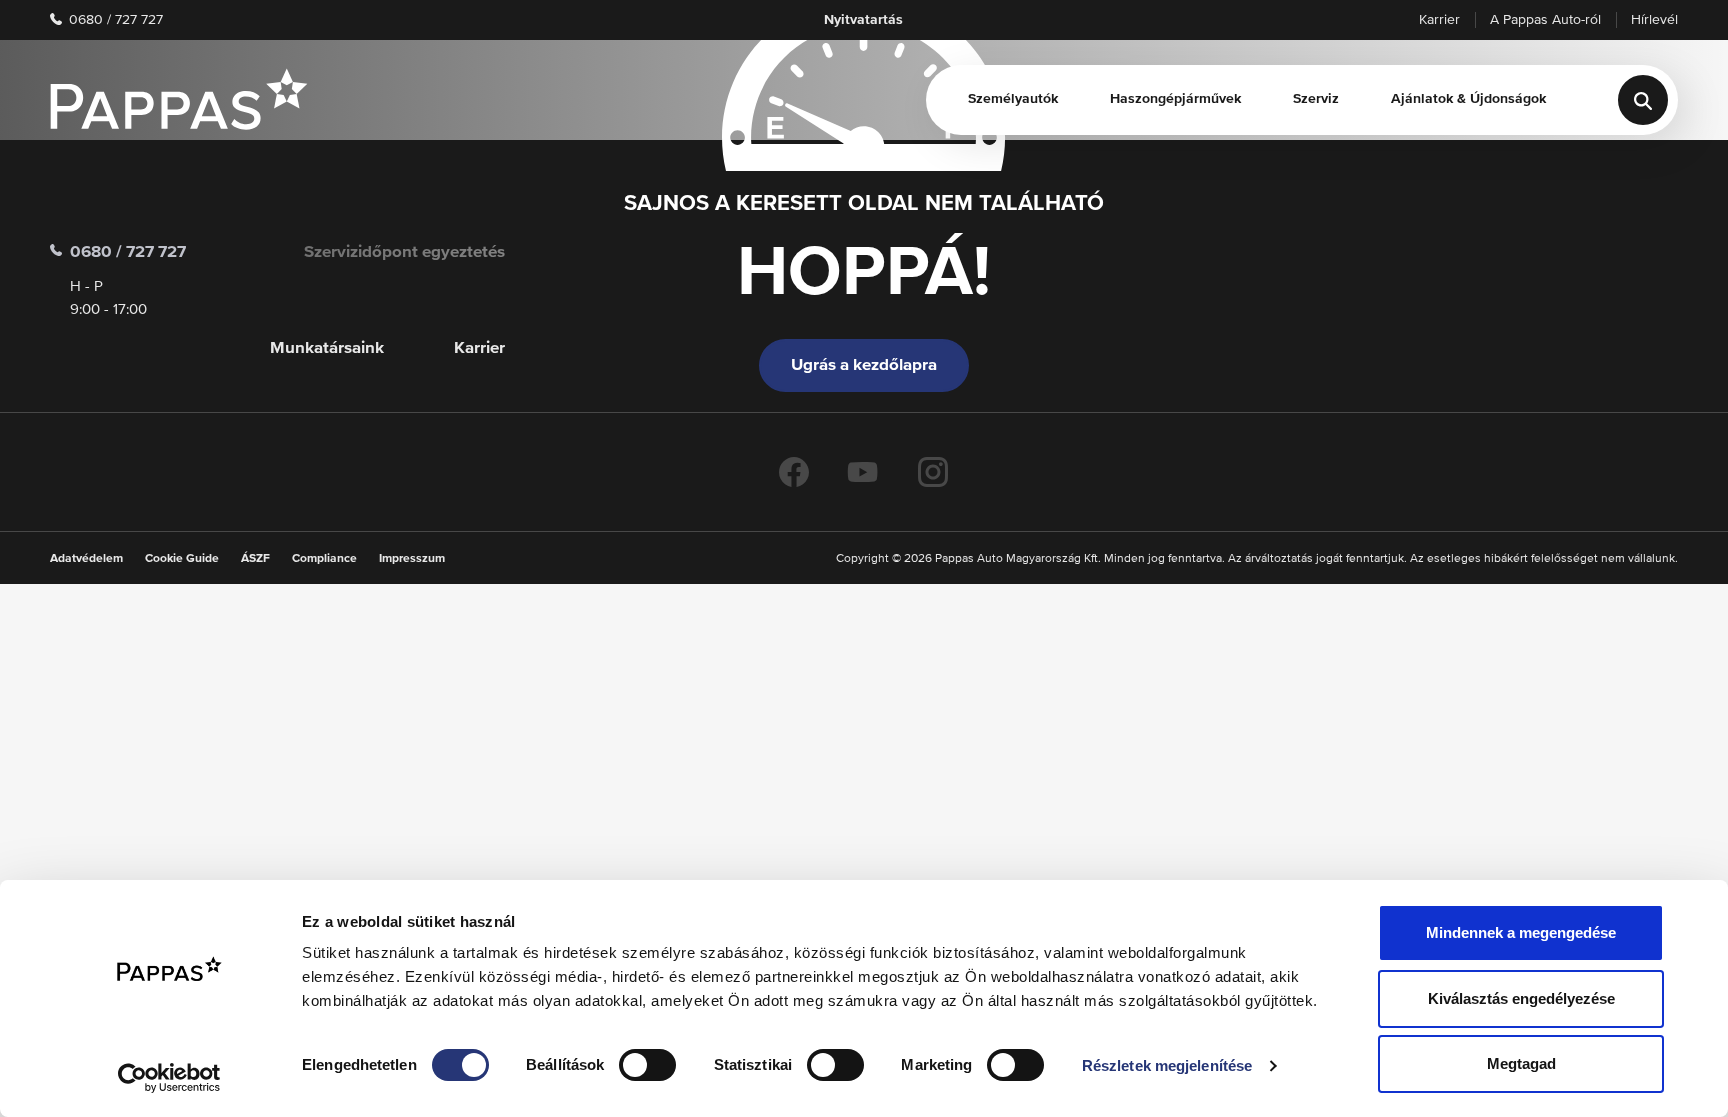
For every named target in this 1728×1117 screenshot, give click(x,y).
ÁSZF (255, 559)
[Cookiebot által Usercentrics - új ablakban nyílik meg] (169, 1078)
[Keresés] (1643, 100)
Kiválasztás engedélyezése (1521, 998)
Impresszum (412, 559)
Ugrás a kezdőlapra (864, 365)
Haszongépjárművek (1175, 99)
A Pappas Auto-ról (1545, 20)
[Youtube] (863, 472)
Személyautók (1013, 99)
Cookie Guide (182, 559)
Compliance (324, 559)
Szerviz (1316, 99)
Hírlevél (1654, 20)
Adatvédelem (86, 559)
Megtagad (1521, 1063)
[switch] (647, 1065)
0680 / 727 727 (114, 20)
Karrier (1439, 20)
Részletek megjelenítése (1167, 1065)
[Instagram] (933, 472)
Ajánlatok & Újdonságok (1468, 99)
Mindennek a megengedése (1521, 932)
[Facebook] (794, 472)
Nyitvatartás (863, 20)
